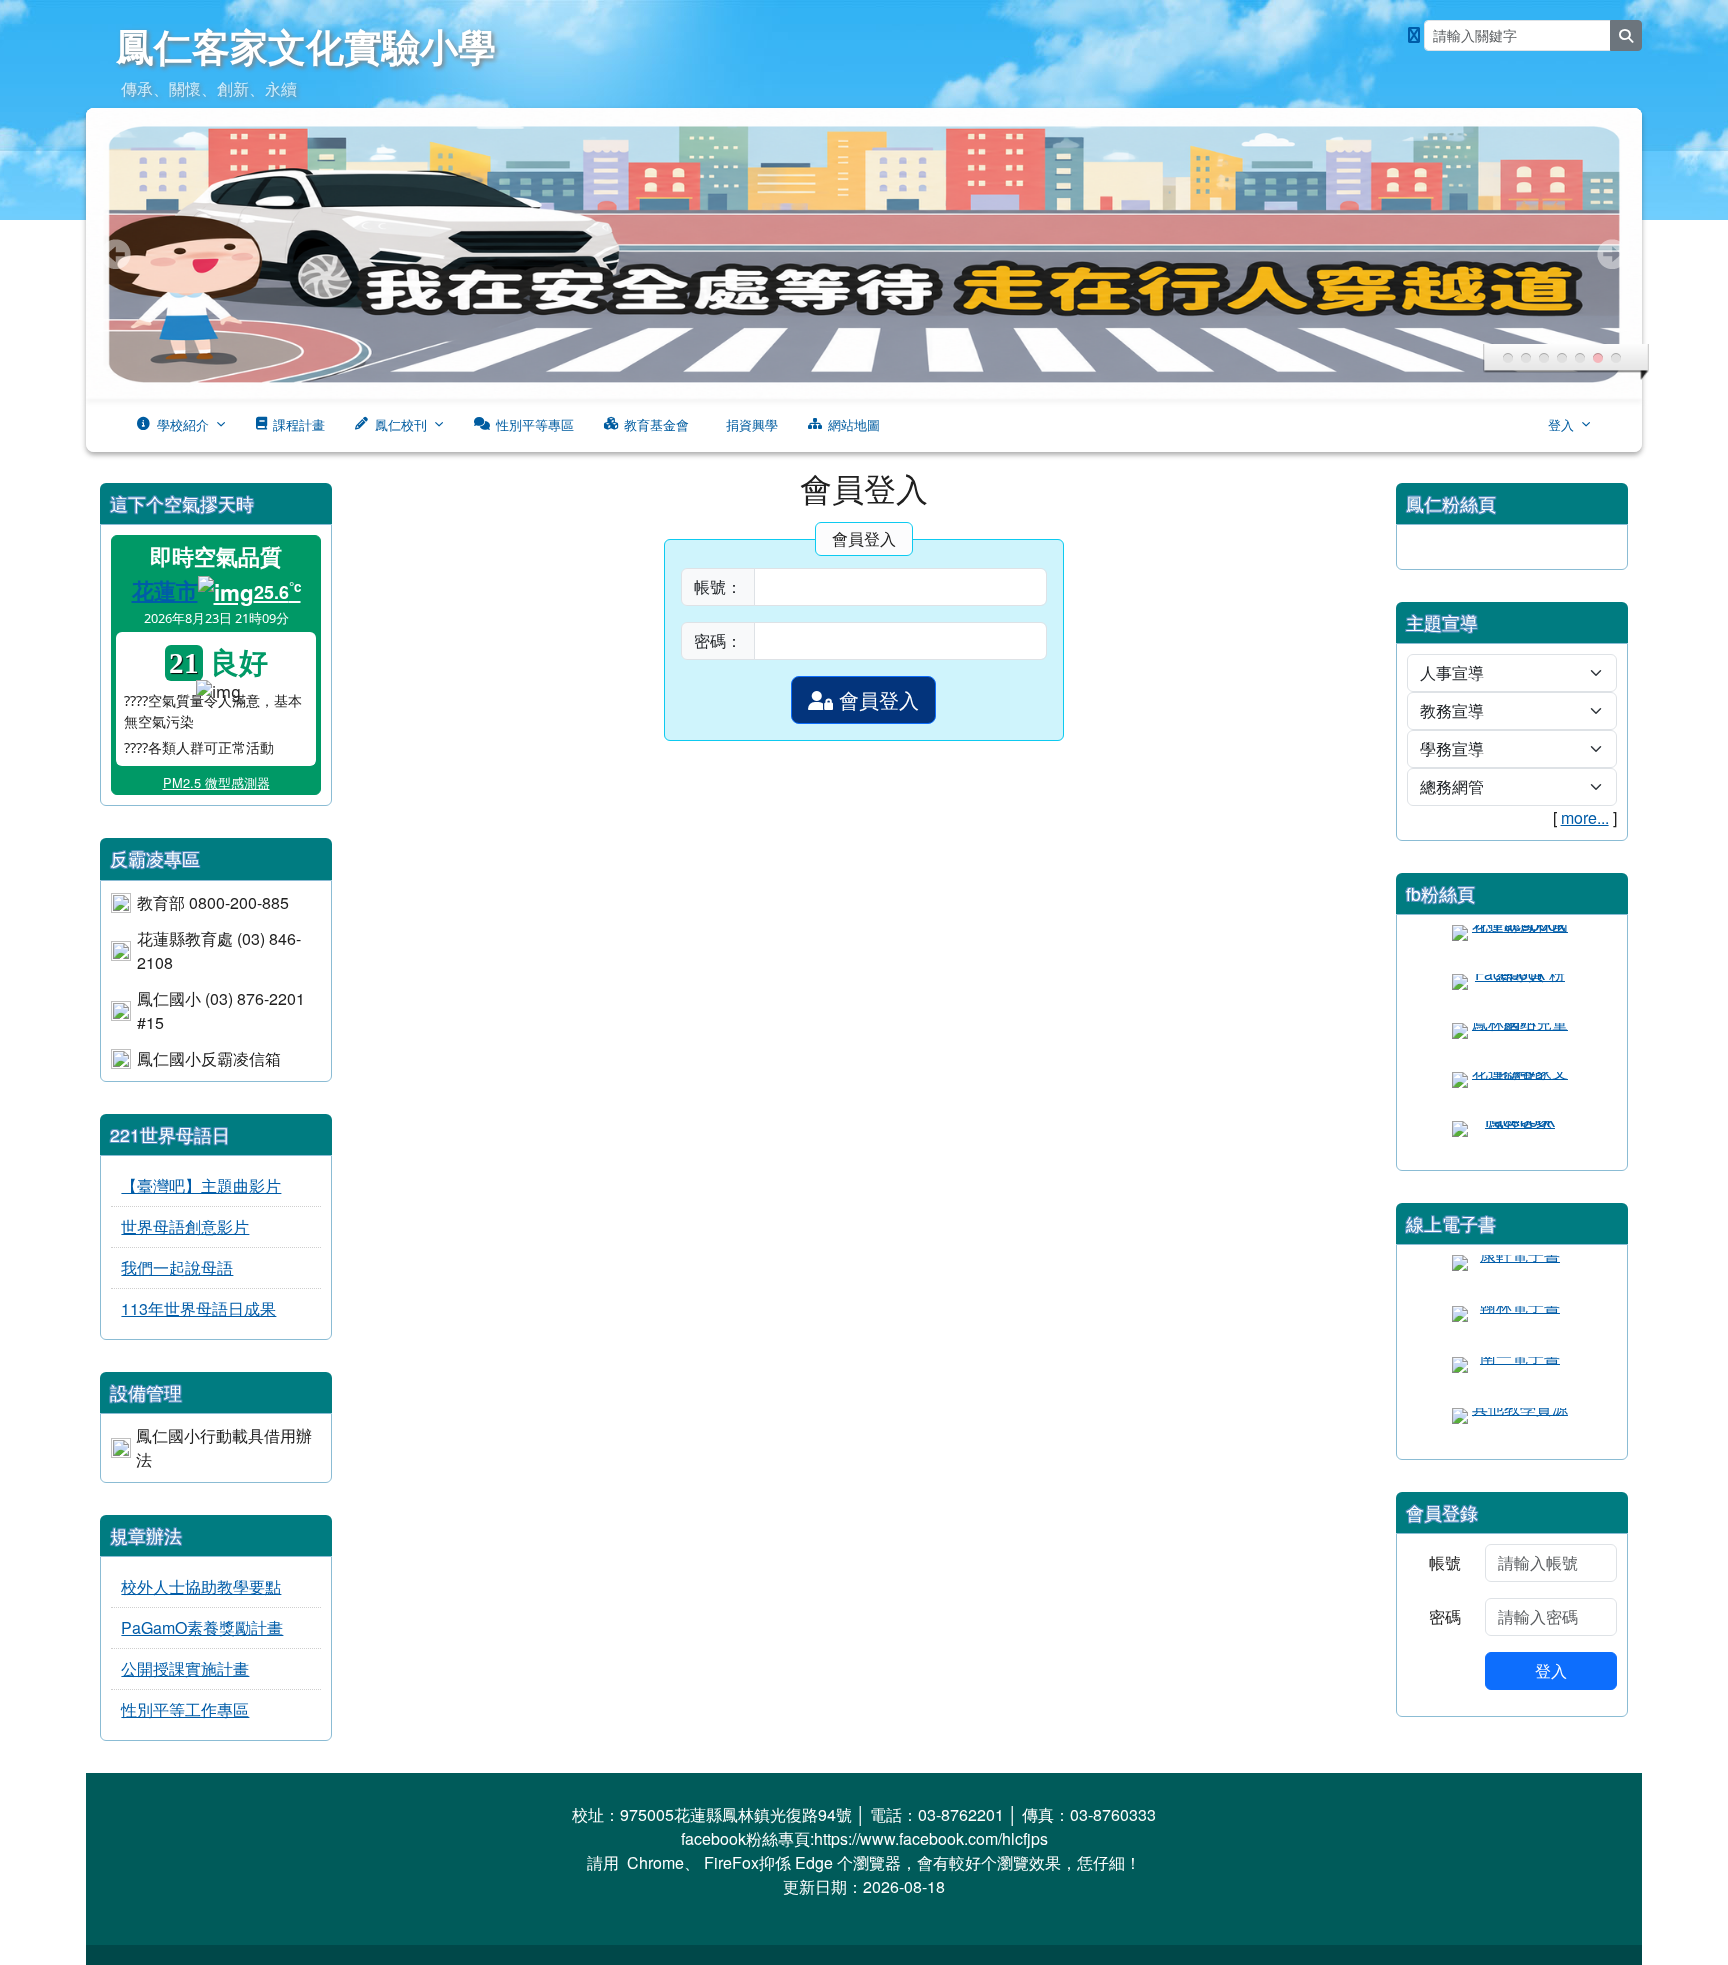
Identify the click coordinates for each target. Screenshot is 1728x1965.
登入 (1561, 424)
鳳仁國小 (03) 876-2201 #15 (221, 1010)
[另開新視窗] (1512, 944)
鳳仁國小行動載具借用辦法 (224, 1447)
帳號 (1445, 1562)
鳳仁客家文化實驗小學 (306, 45)
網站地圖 (854, 424)
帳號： (718, 586)
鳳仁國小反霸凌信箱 (209, 1058)
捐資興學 (752, 424)
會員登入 (876, 699)
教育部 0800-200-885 (213, 902)
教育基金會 (656, 424)
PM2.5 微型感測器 (216, 782)
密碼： (718, 640)
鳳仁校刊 (401, 424)
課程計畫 (299, 424)
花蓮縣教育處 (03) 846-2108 (219, 950)
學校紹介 (183, 424)
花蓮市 (165, 590)
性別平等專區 (535, 424)
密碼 (1445, 1616)
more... (1585, 817)
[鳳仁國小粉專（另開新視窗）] (1414, 34)
